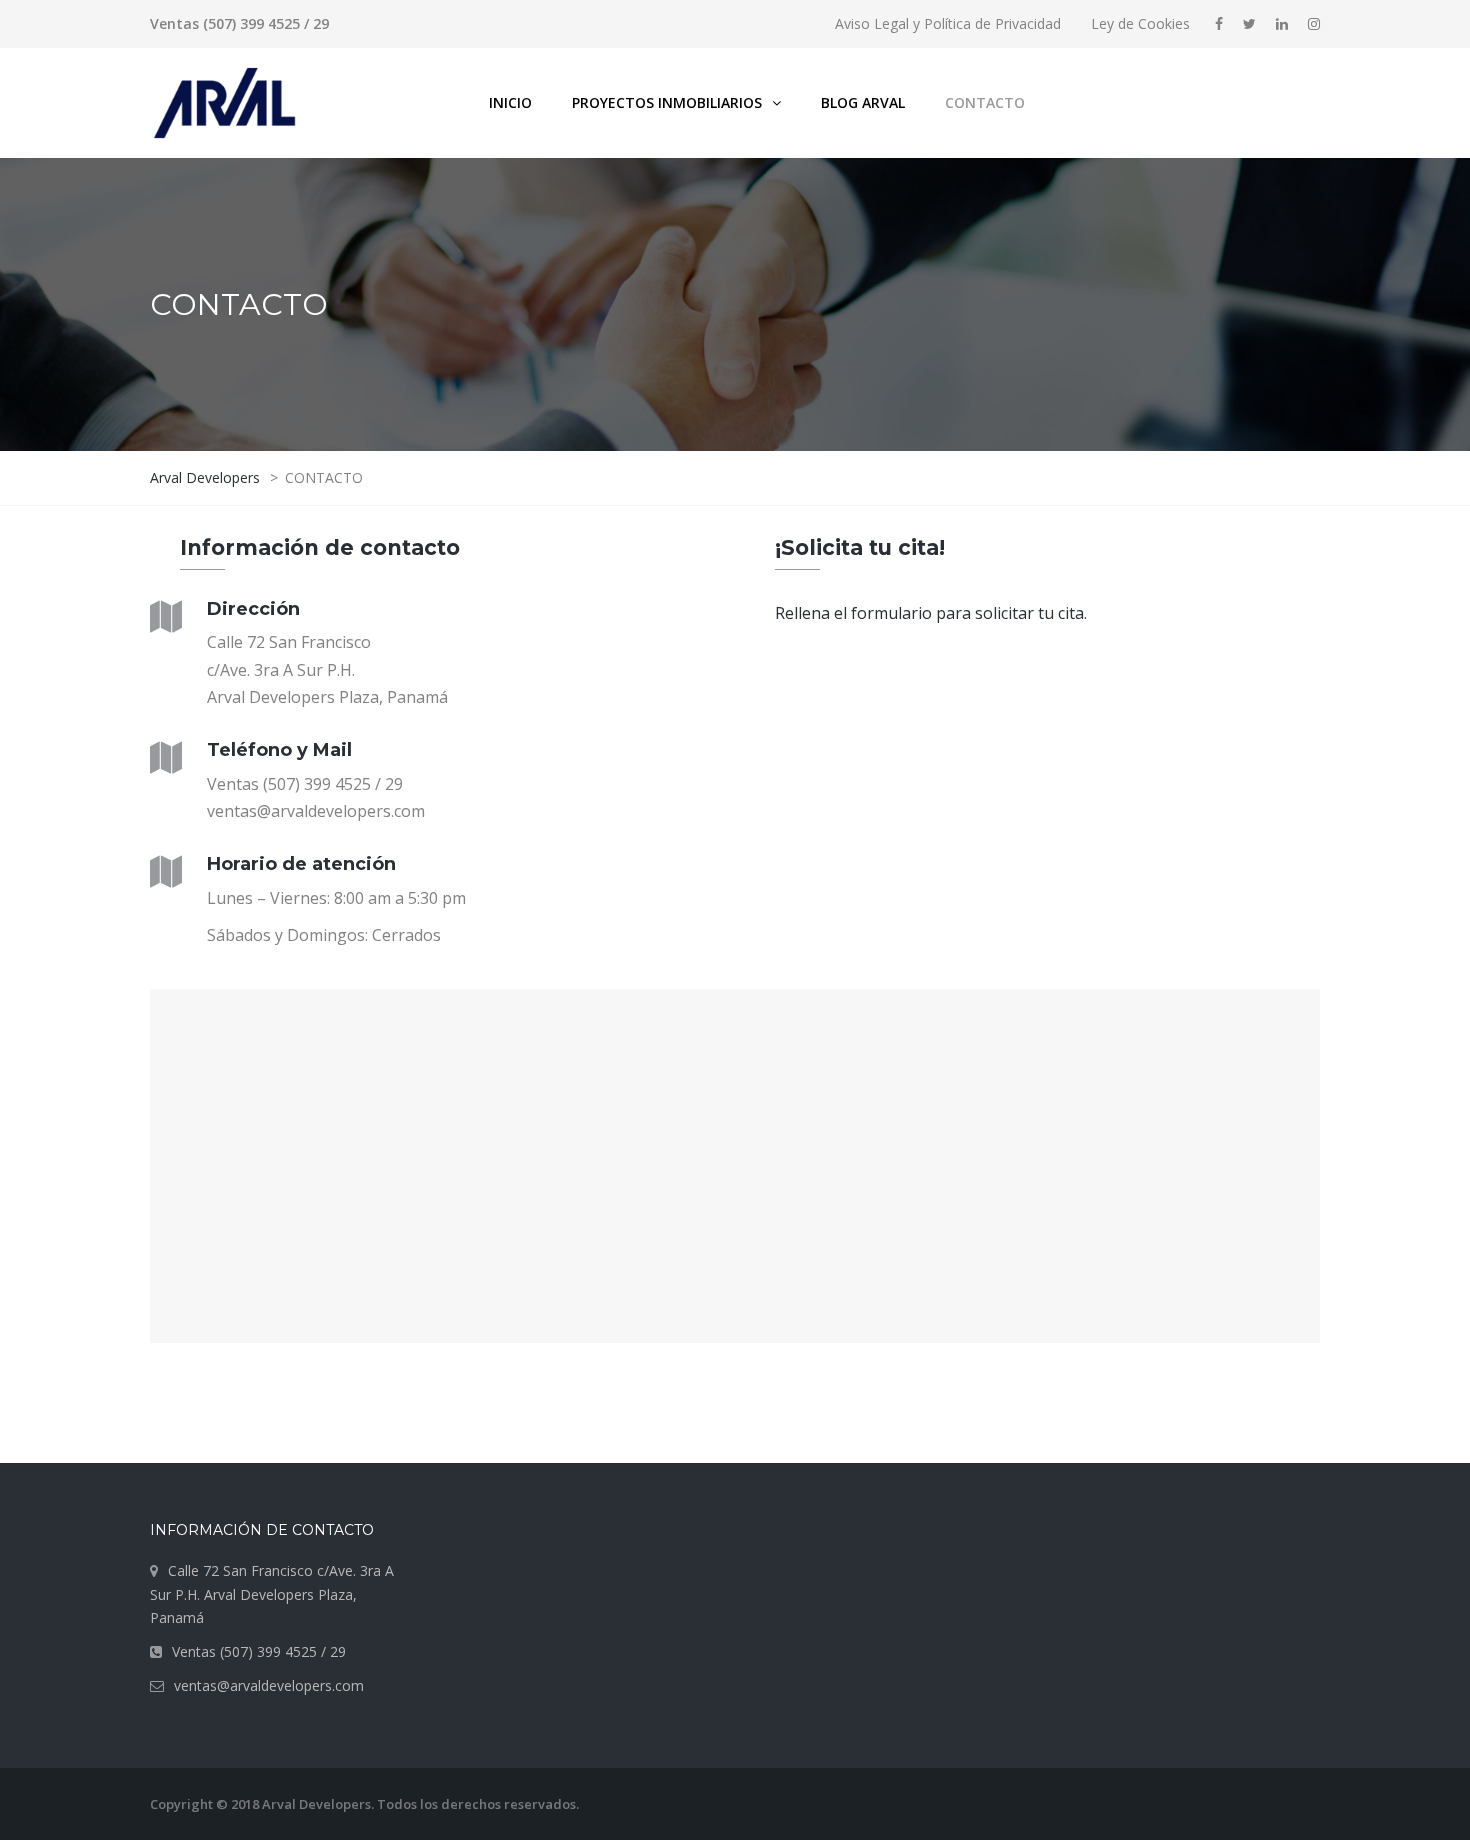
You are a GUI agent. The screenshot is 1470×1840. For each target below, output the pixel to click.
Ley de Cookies (1140, 23)
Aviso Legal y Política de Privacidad (948, 23)
